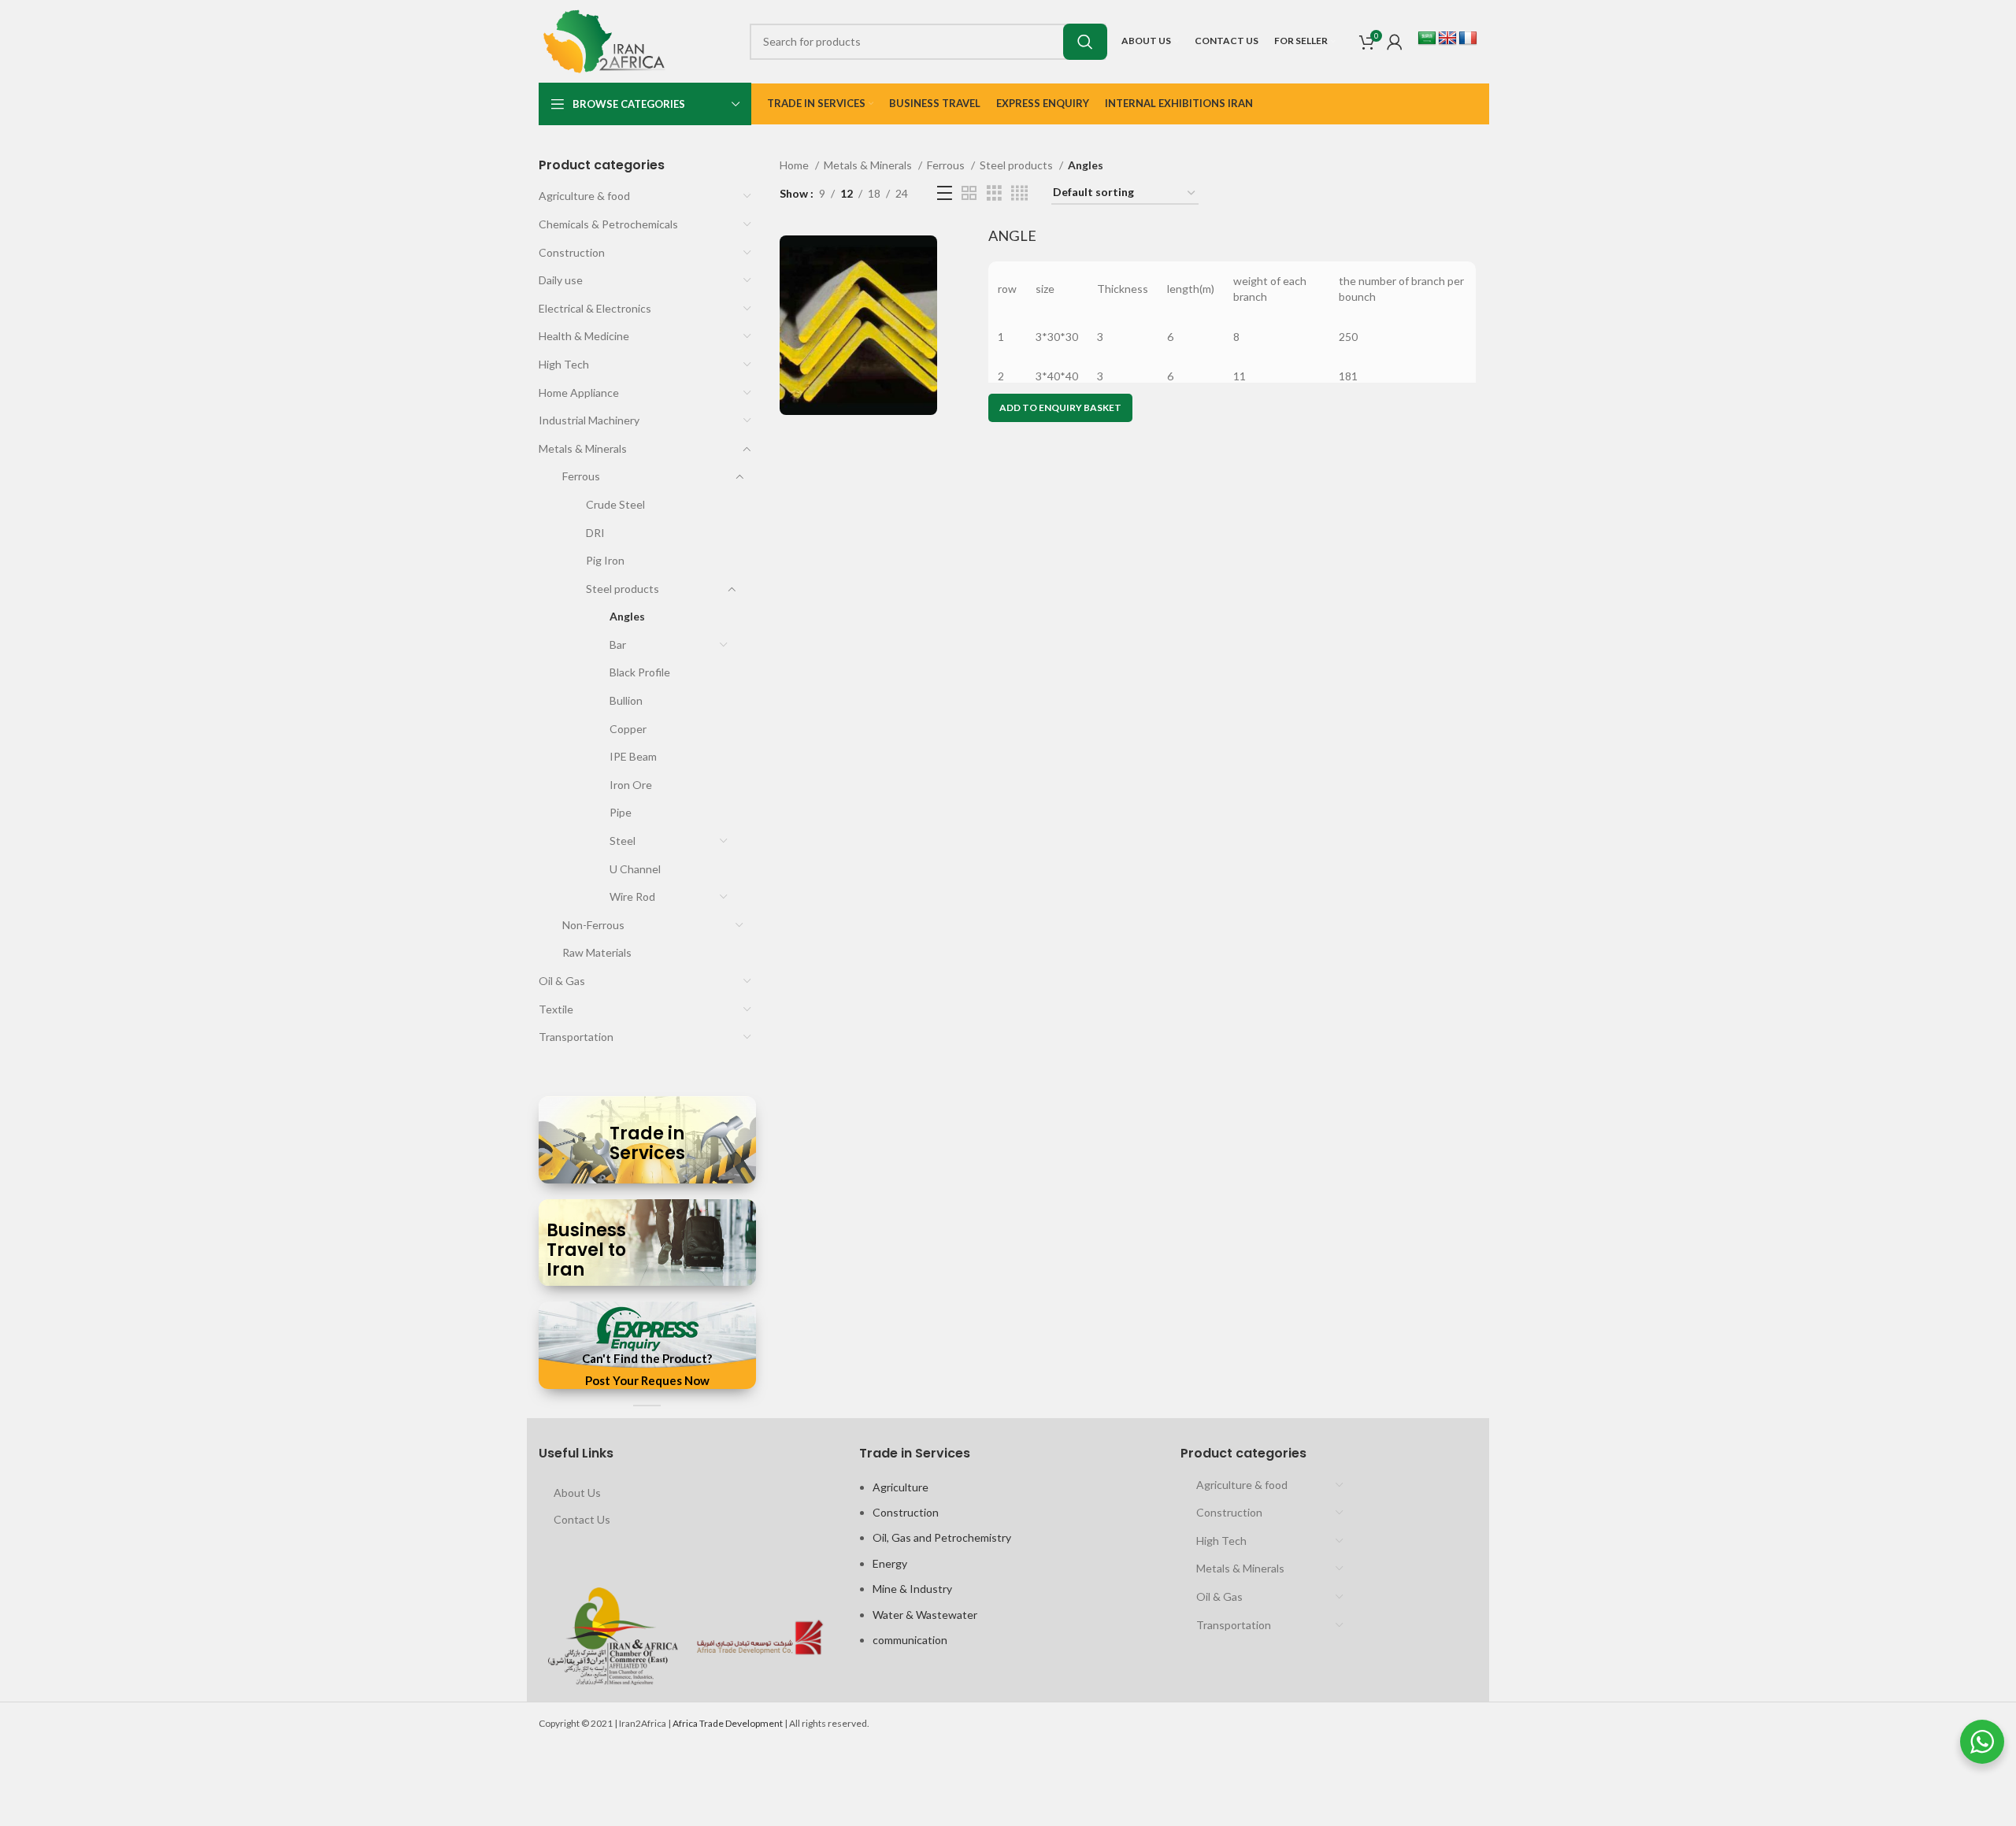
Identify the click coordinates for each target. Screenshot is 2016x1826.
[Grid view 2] (969, 193)
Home (795, 165)
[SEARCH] (1085, 42)
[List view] (945, 193)
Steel (623, 841)
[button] (1060, 408)
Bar (618, 644)
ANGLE (1012, 235)
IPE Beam (633, 756)
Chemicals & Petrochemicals (608, 224)
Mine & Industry (912, 1589)
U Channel (635, 869)
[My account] (1395, 42)
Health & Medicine (584, 336)
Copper (628, 729)
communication (910, 1640)
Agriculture (901, 1487)
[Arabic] (1427, 39)
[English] (1447, 39)
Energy (890, 1563)
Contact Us (582, 1519)
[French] (1468, 39)
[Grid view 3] (994, 193)
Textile (556, 1009)
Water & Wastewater (925, 1615)
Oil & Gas (562, 981)
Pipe (621, 812)
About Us (577, 1493)
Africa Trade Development (728, 1723)
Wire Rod (632, 896)
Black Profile (640, 672)
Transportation (576, 1037)
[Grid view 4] (1019, 193)
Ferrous (581, 476)
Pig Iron (605, 560)
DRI (595, 533)
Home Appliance (579, 393)
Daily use (561, 280)
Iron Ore (631, 785)
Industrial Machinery (589, 420)
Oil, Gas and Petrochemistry (942, 1537)
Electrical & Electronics (595, 308)
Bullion (626, 700)
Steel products (623, 589)
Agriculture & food (584, 196)
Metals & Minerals (583, 448)
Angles (627, 616)
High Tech (564, 364)
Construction (572, 252)
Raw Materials (597, 952)
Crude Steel (615, 504)
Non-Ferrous (593, 925)
